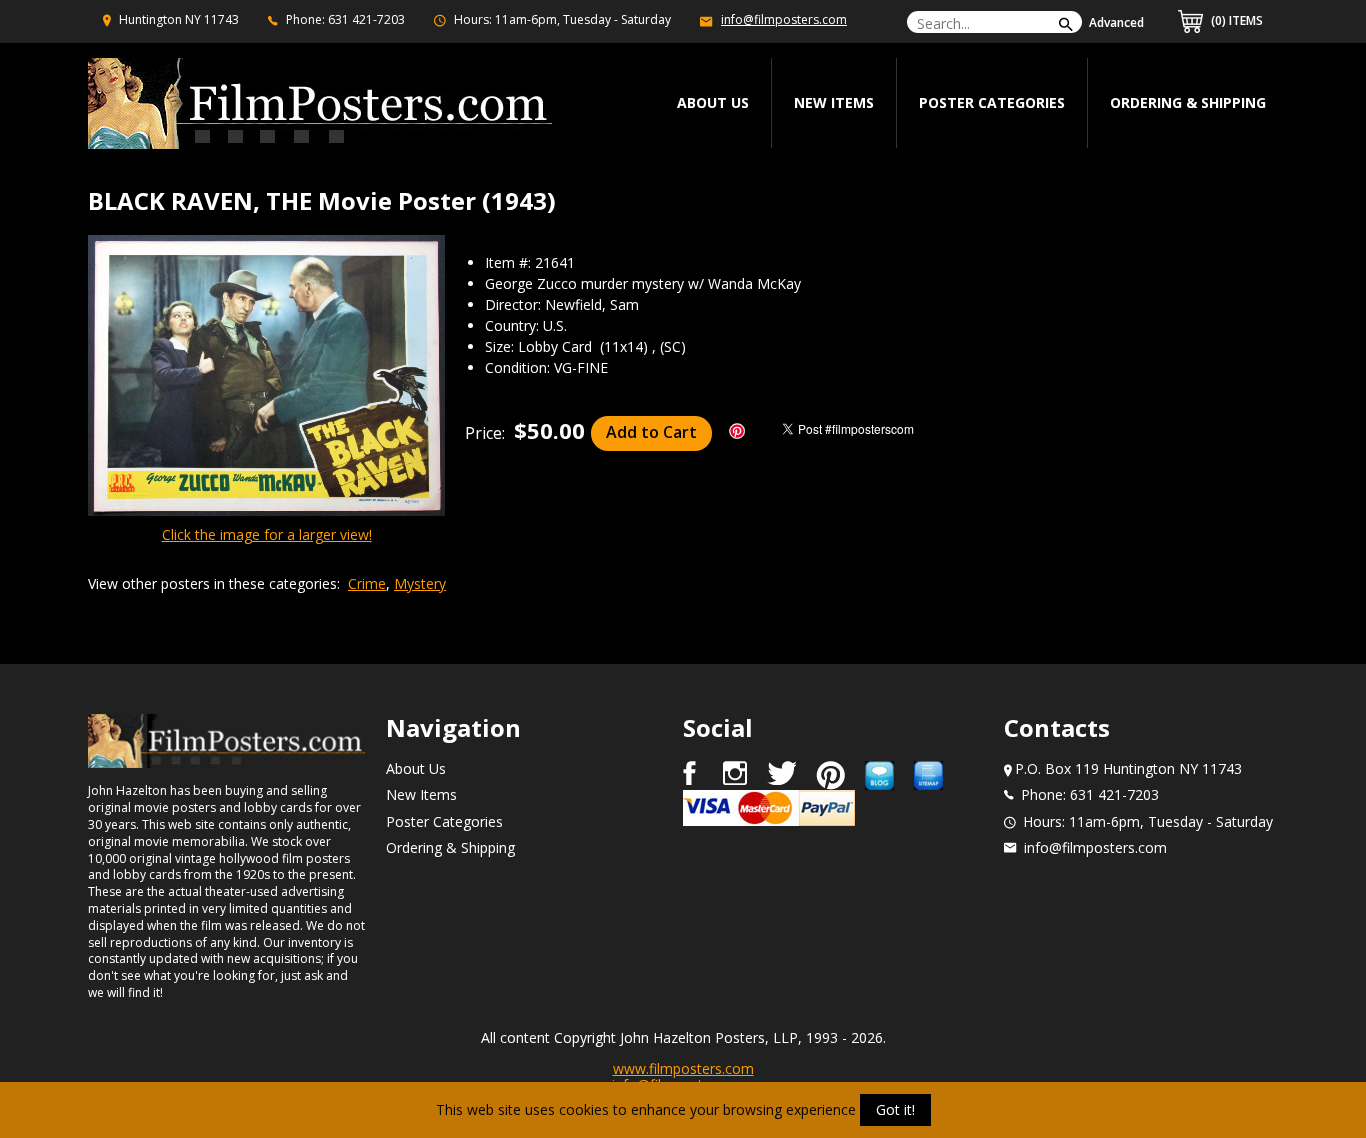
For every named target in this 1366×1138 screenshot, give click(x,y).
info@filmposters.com (784, 19)
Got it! (895, 1109)
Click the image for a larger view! (267, 534)
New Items (834, 102)
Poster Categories (992, 102)
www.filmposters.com (683, 1068)
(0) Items (1235, 20)
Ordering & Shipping (1188, 102)
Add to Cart (651, 432)
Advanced (1116, 22)
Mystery (420, 583)
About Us (416, 768)
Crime (367, 583)
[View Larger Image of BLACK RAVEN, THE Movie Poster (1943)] (266, 377)
